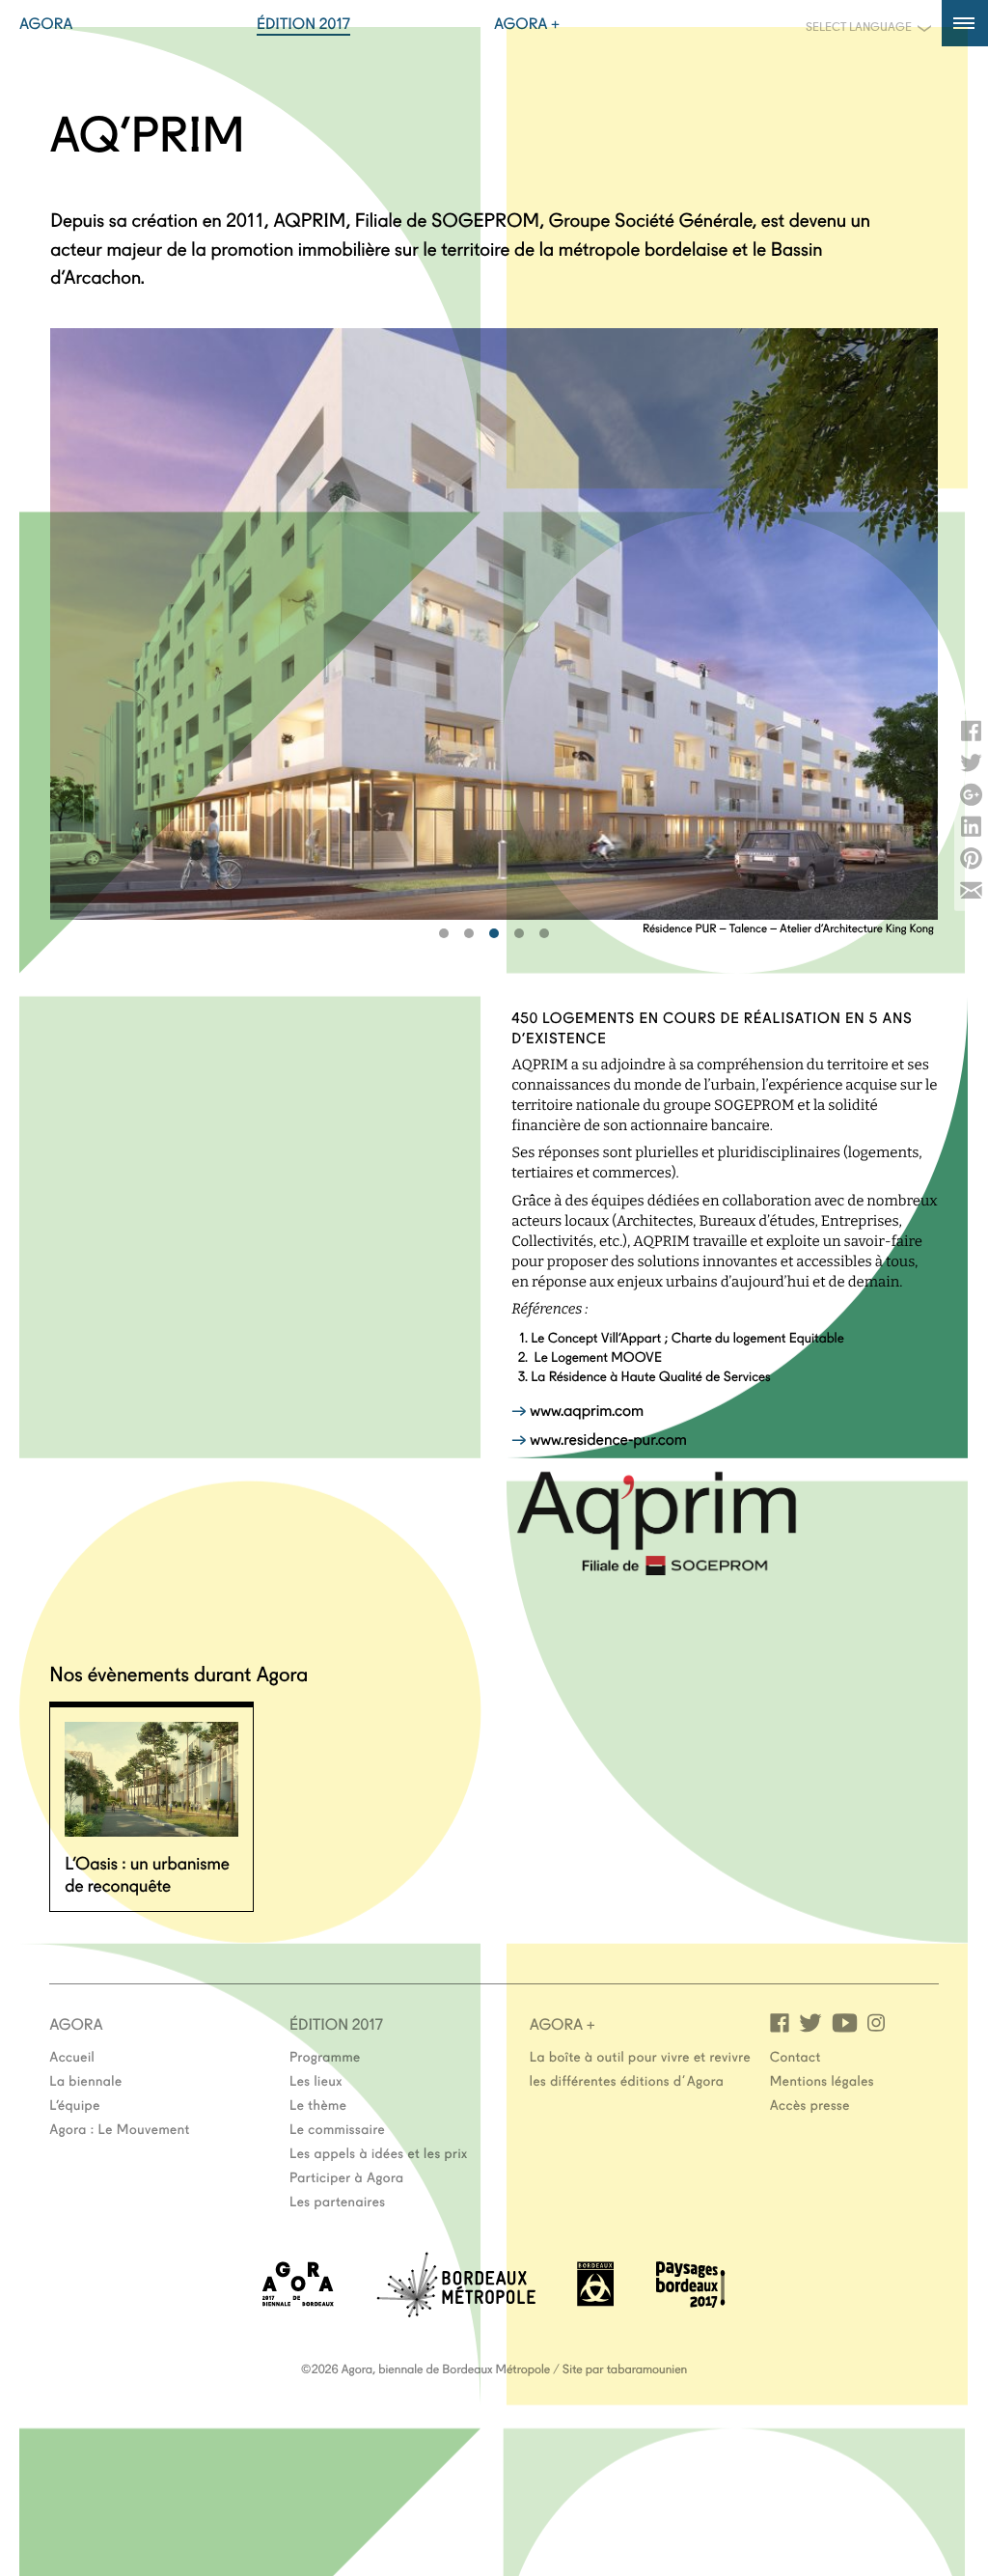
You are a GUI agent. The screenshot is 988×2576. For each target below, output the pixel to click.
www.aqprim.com (587, 1410)
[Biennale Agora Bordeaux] (298, 2300)
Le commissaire (337, 2128)
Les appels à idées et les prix (379, 2152)
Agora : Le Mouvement (120, 2128)
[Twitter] (810, 2022)
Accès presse (810, 2104)
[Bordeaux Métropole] (456, 2311)
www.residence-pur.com (608, 1439)
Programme (325, 2056)
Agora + (527, 23)
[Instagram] (876, 2022)
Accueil (72, 2056)
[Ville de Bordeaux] (595, 2300)
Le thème (318, 2104)
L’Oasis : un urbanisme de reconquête (147, 1873)
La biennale (85, 2080)
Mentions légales (822, 2080)
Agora (46, 23)
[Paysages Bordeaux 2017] (691, 2301)
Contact (796, 2056)
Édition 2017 (303, 23)
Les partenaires (338, 2201)
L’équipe (75, 2104)
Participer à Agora (347, 2176)
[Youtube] (845, 2022)
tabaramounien (647, 2368)
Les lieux (316, 2080)
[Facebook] (780, 2022)
